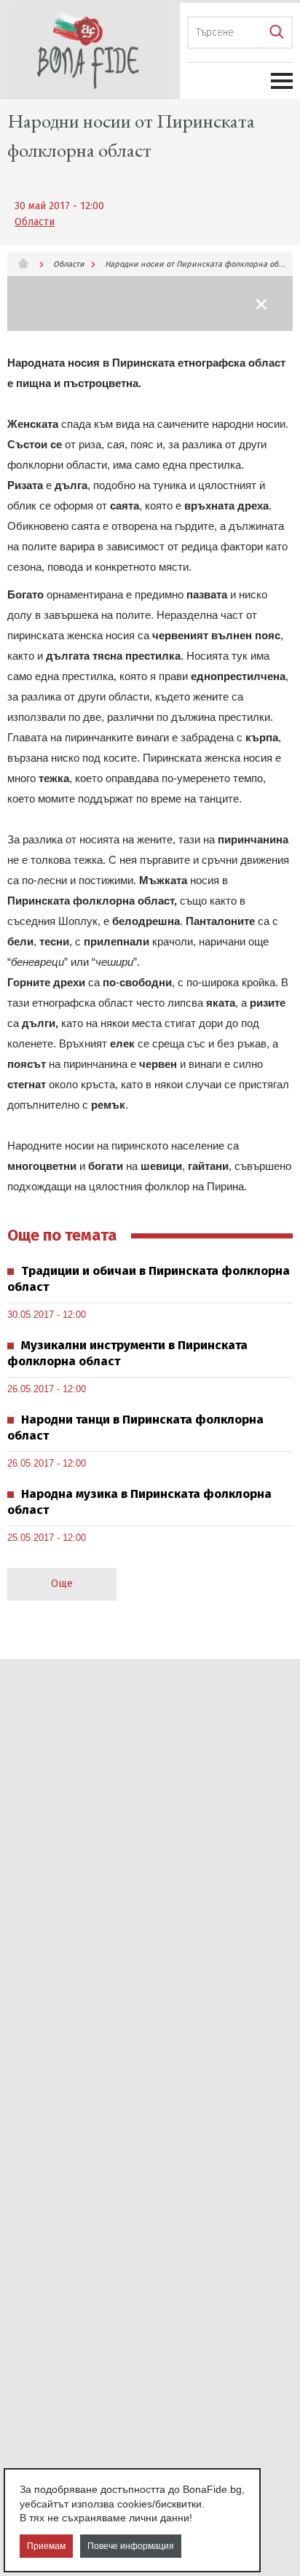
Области (35, 222)
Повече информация (131, 2546)
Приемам (46, 2546)
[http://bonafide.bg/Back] (262, 304)
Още (62, 1584)
